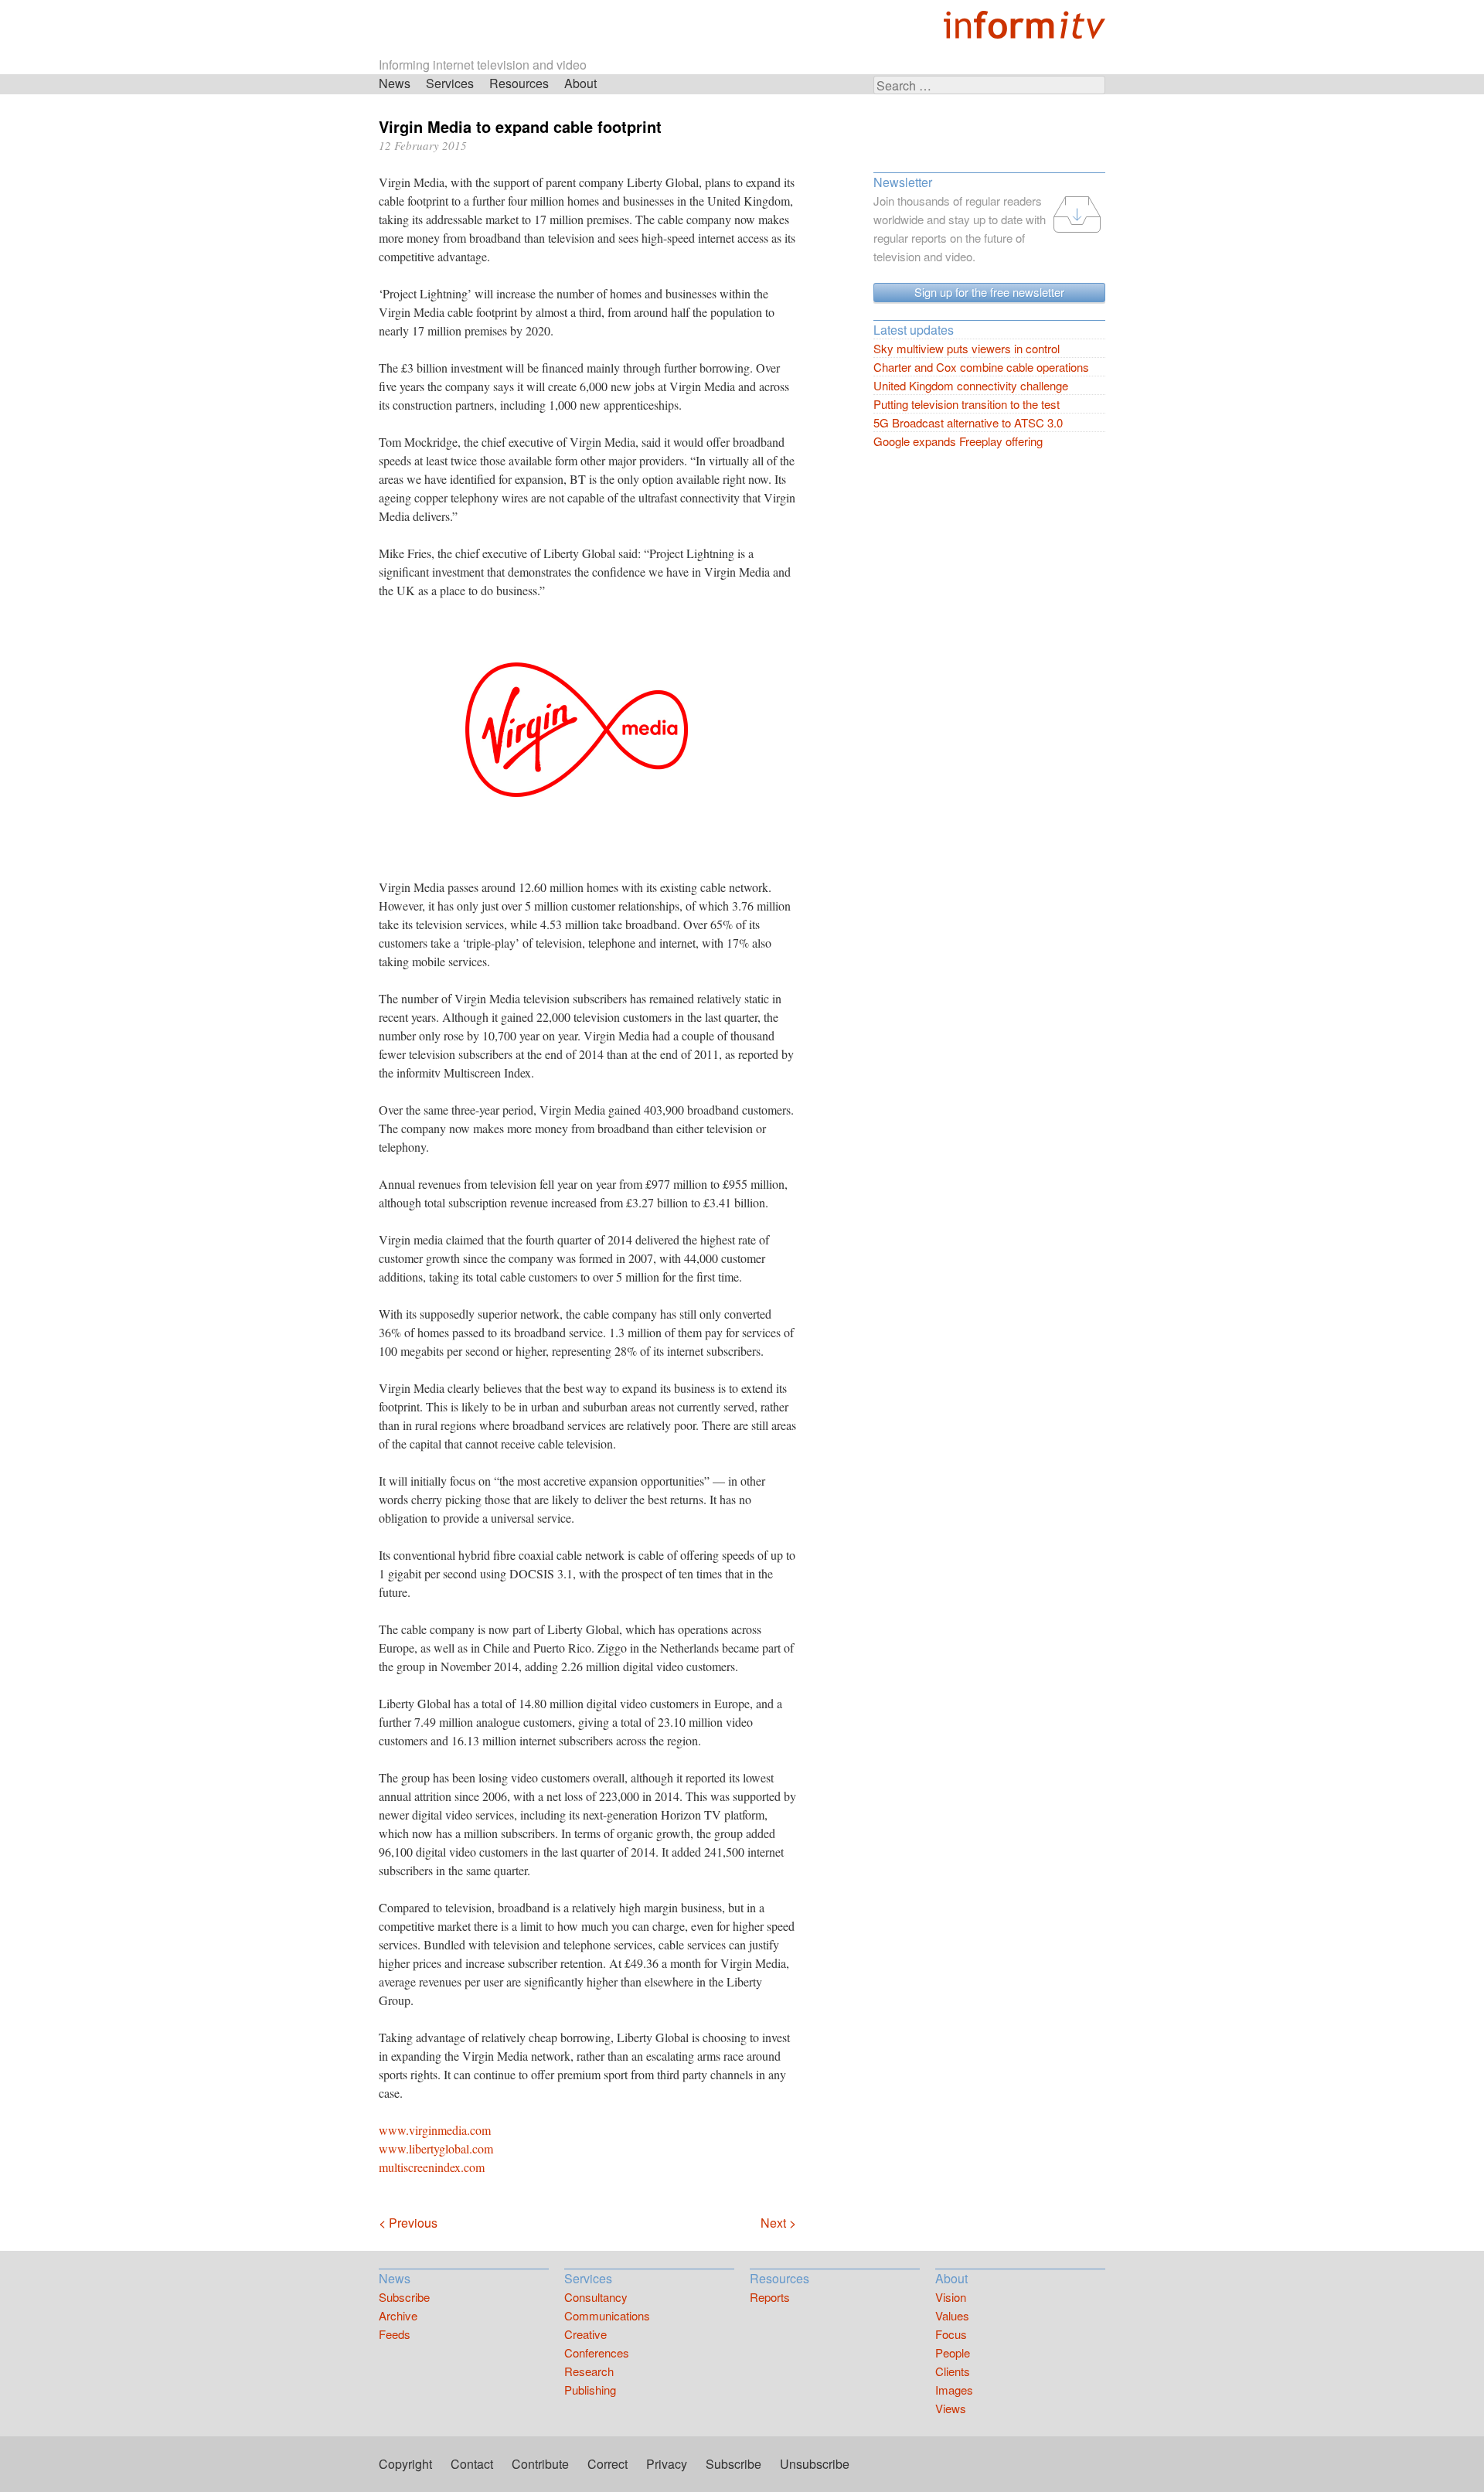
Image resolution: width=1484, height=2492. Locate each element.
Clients (953, 2371)
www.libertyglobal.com (436, 2148)
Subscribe (404, 2297)
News (395, 83)
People (953, 2352)
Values (952, 2315)
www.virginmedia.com (435, 2130)
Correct (608, 2464)
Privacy (667, 2464)
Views (951, 2408)
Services (450, 83)
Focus (951, 2334)
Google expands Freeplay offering (958, 441)
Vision (951, 2297)
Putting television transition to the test (967, 404)
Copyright (405, 2464)
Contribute (540, 2464)
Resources (519, 83)
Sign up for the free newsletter (989, 292)
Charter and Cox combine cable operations (981, 367)
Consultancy (596, 2297)
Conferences (597, 2352)
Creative (585, 2334)
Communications (607, 2315)
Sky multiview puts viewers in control (967, 348)
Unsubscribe (815, 2464)
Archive (398, 2315)
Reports (770, 2297)
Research (589, 2371)
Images (954, 2390)
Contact (472, 2464)
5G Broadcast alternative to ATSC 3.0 (968, 422)
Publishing (590, 2390)
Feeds (395, 2334)
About (580, 83)
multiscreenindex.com (432, 2167)
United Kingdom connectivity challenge (971, 385)
